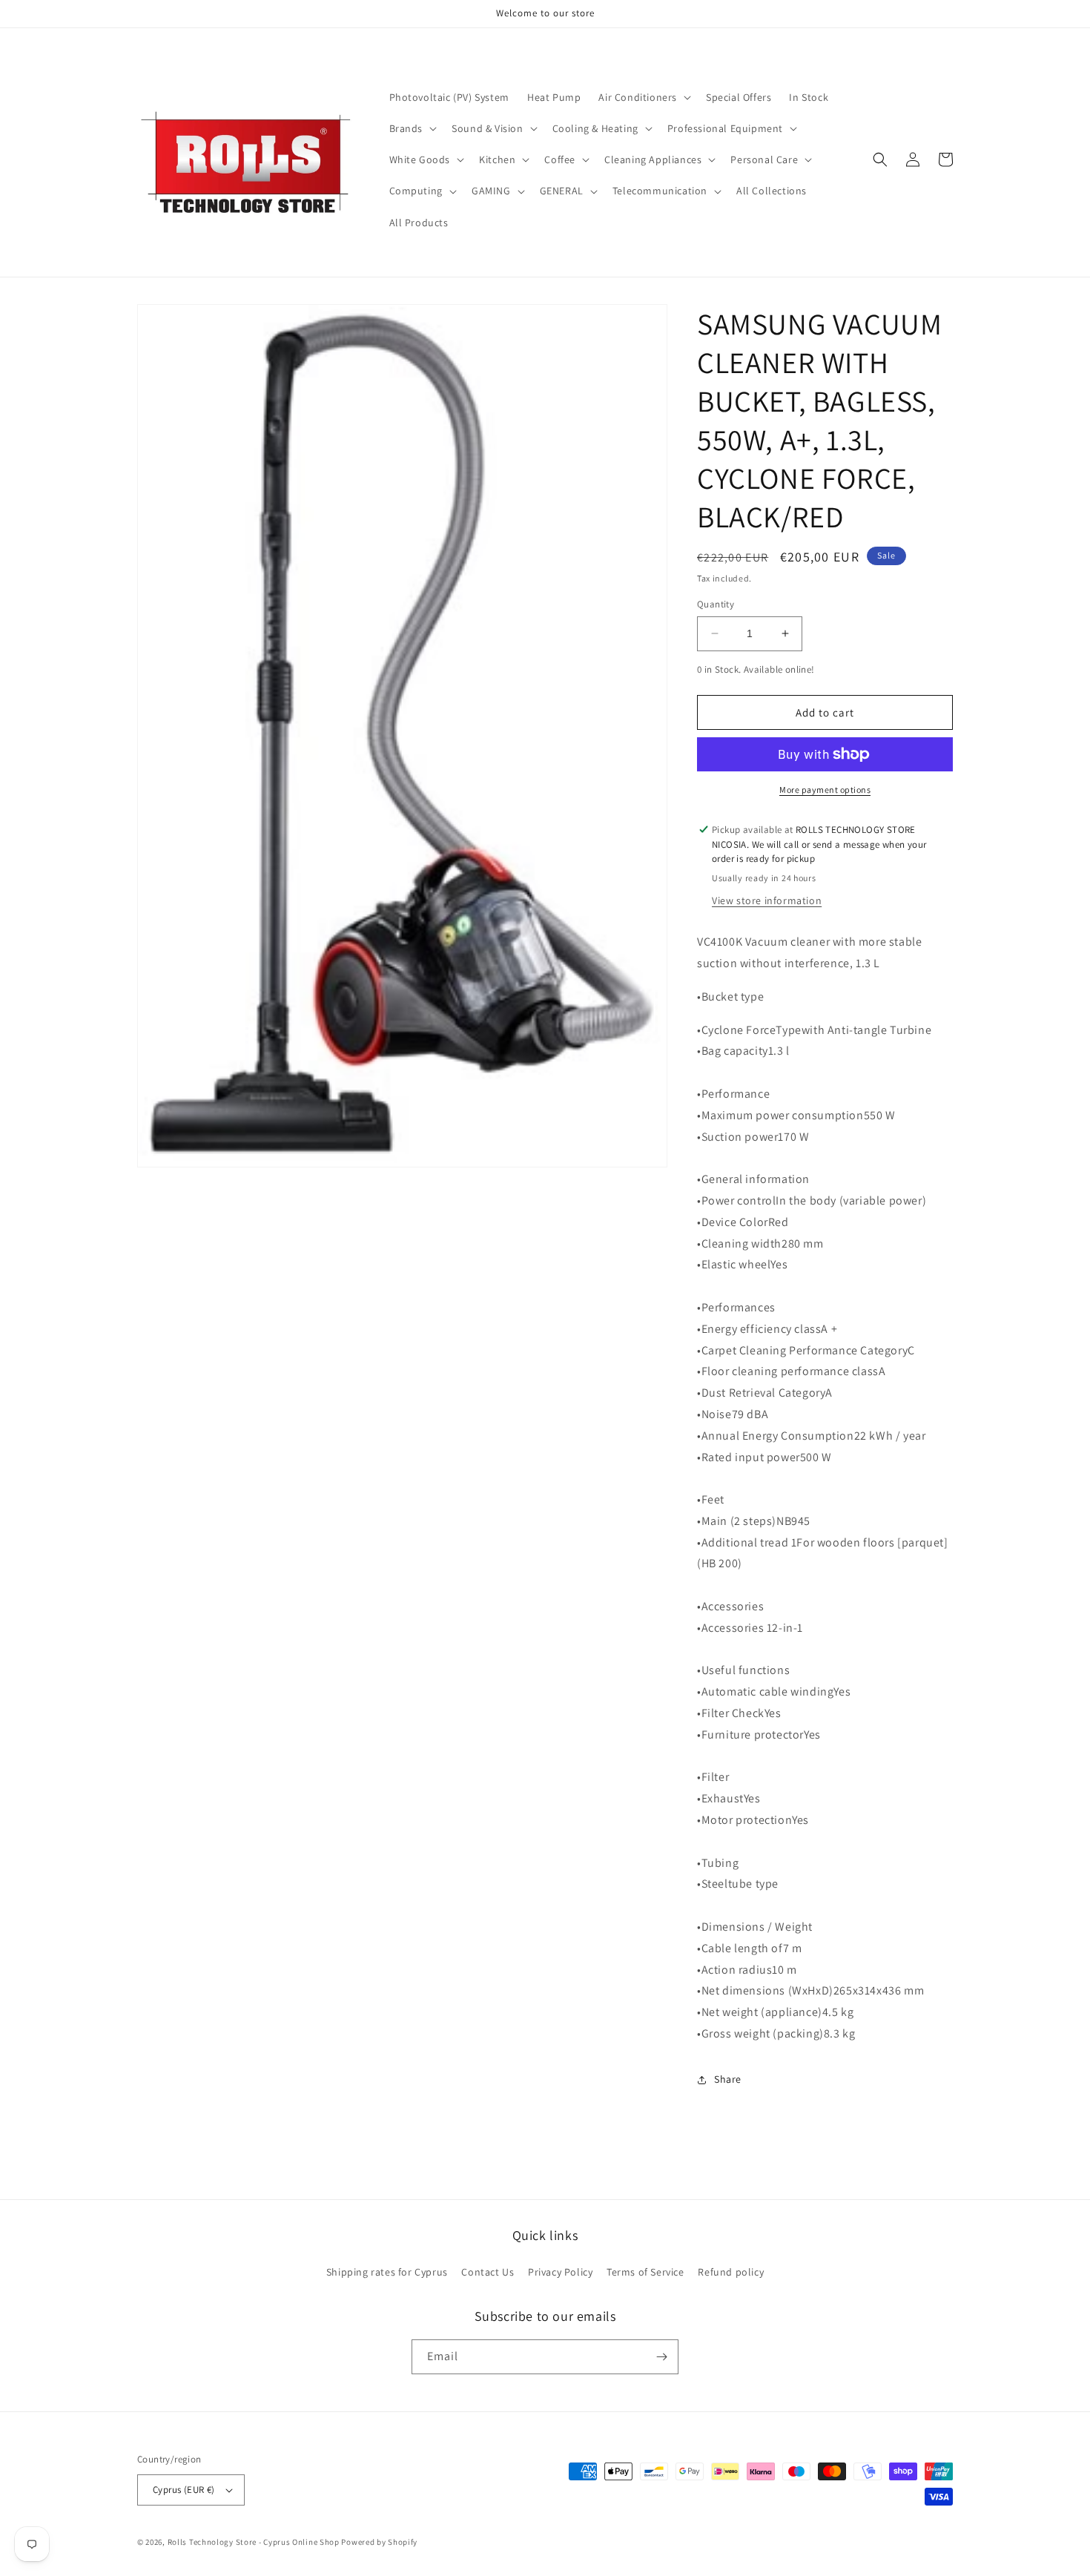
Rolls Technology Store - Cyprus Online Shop (254, 2542)
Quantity (716, 604)
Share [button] (728, 2079)
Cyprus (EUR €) (184, 2490)
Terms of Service (645, 2272)
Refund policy (731, 2272)
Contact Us (488, 2272)
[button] (643, 97)
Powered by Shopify (379, 2542)
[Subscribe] (661, 2357)
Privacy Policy (560, 2272)
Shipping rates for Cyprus (387, 2272)
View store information (767, 900)
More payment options (825, 790)
